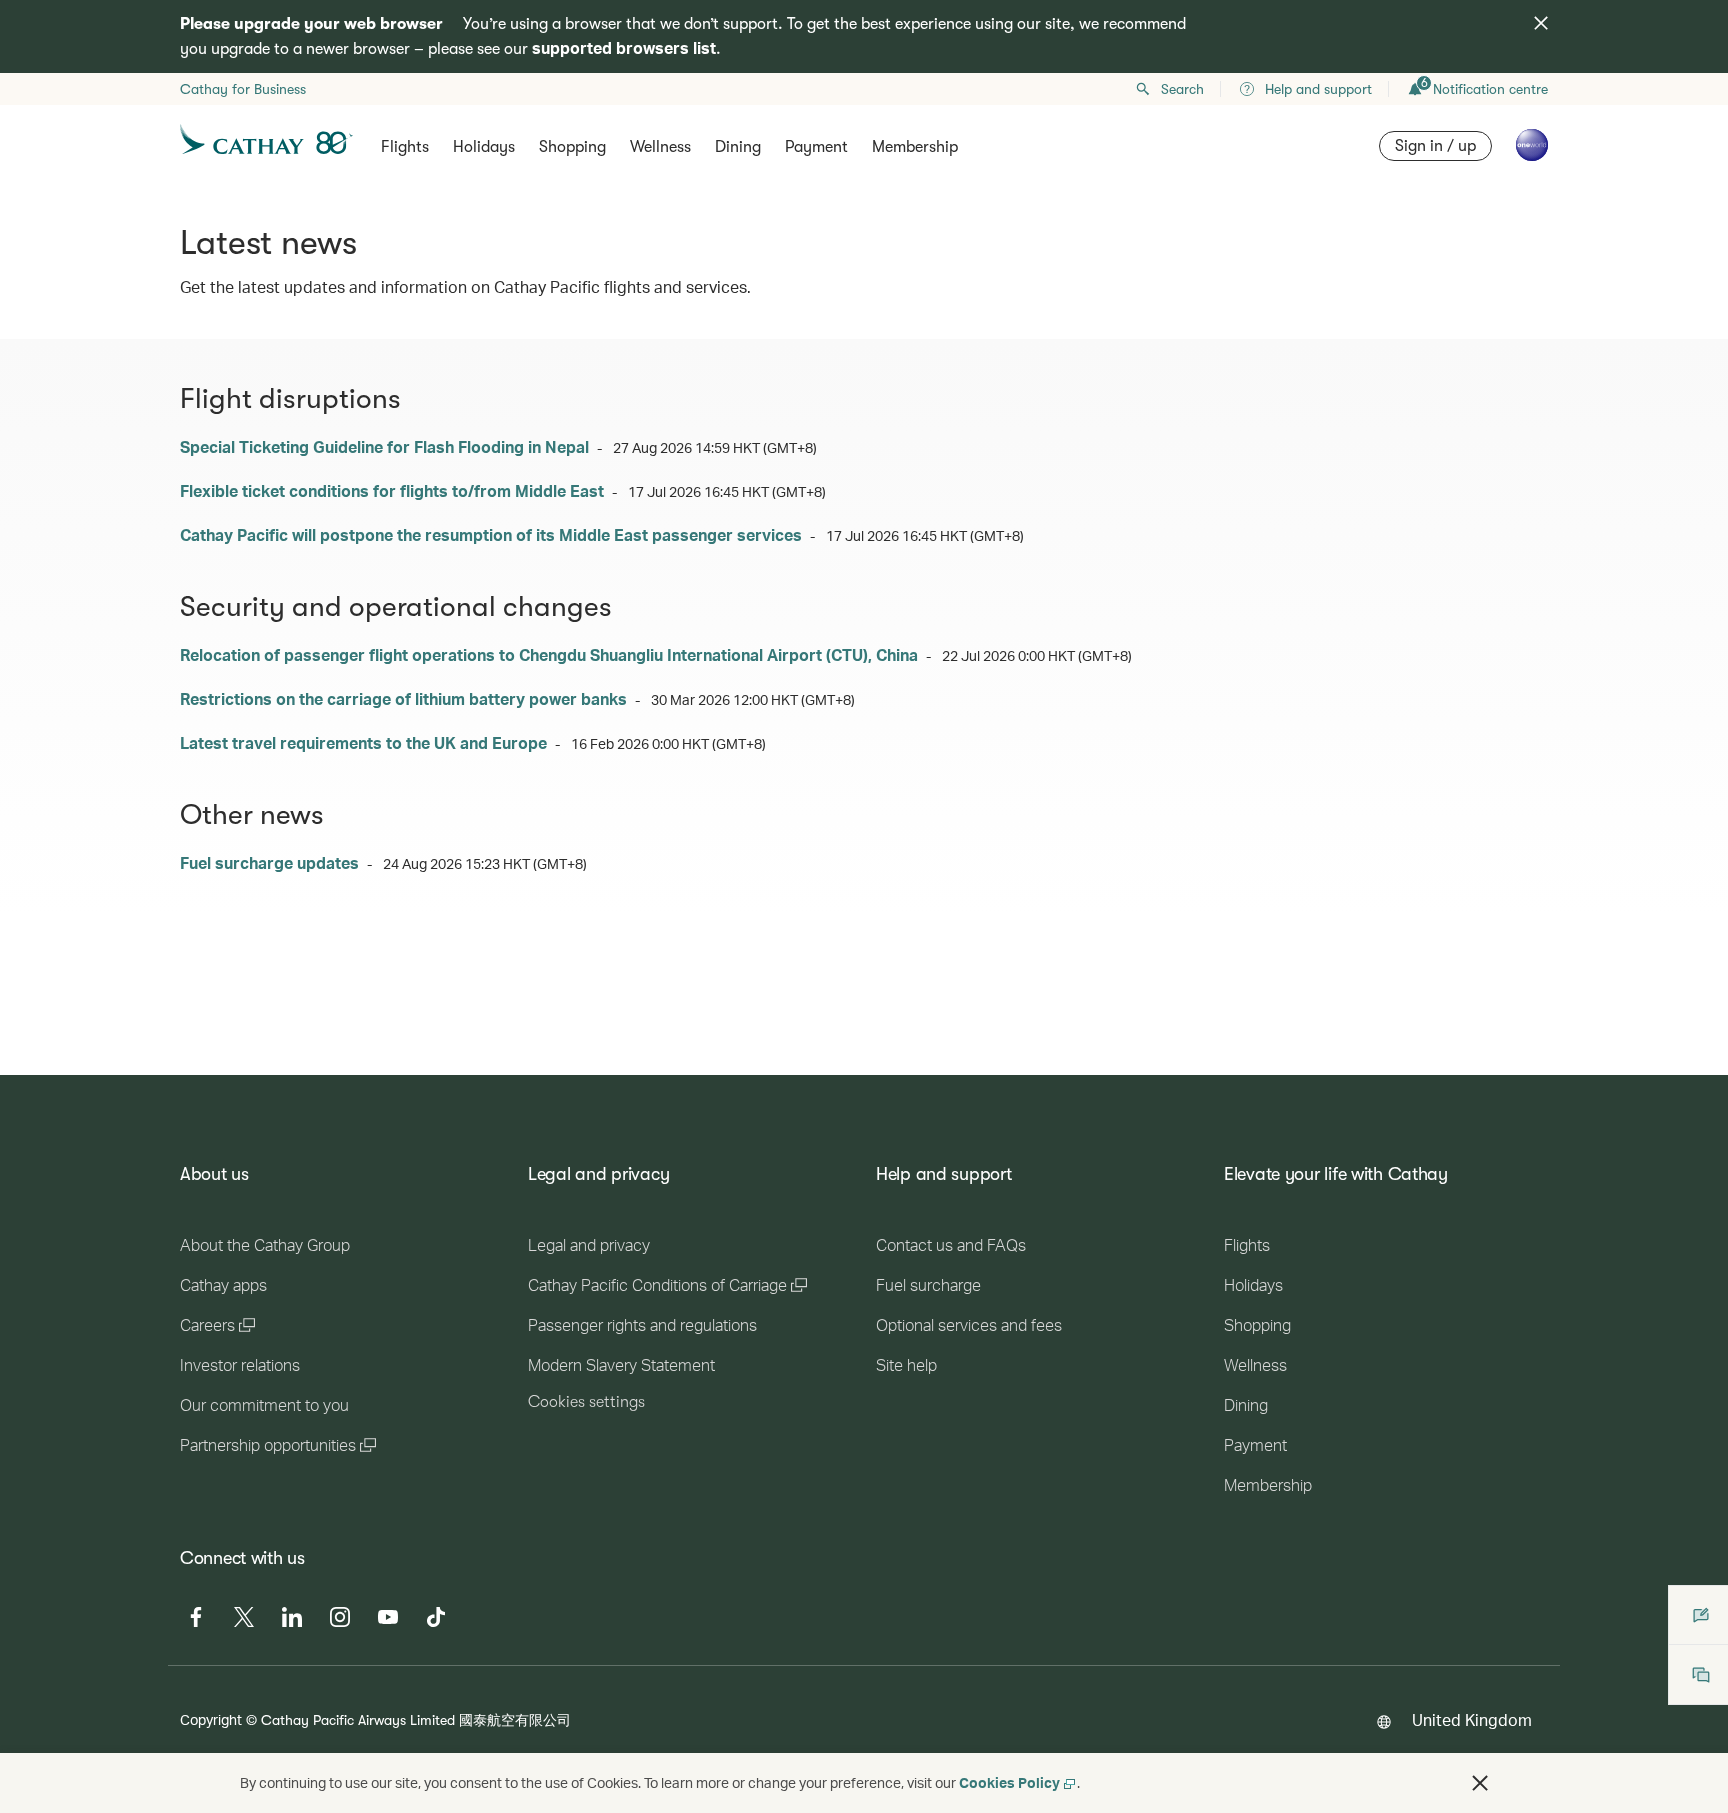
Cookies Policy (1009, 1782)
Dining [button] (738, 147)
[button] (1480, 1783)
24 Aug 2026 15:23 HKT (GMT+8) (485, 863)
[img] (1541, 23)
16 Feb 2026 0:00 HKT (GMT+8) (668, 743)
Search (1182, 89)
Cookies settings (586, 1402)
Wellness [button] (660, 147)
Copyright (211, 1719)
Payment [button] (816, 147)
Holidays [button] (484, 147)
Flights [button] (405, 147)
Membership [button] (915, 147)
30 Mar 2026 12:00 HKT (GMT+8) (753, 699)
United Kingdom (1472, 1719)
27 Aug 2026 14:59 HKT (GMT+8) (715, 447)
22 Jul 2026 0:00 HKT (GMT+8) (1037, 655)
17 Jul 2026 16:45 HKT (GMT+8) (727, 491)
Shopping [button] (572, 147)
